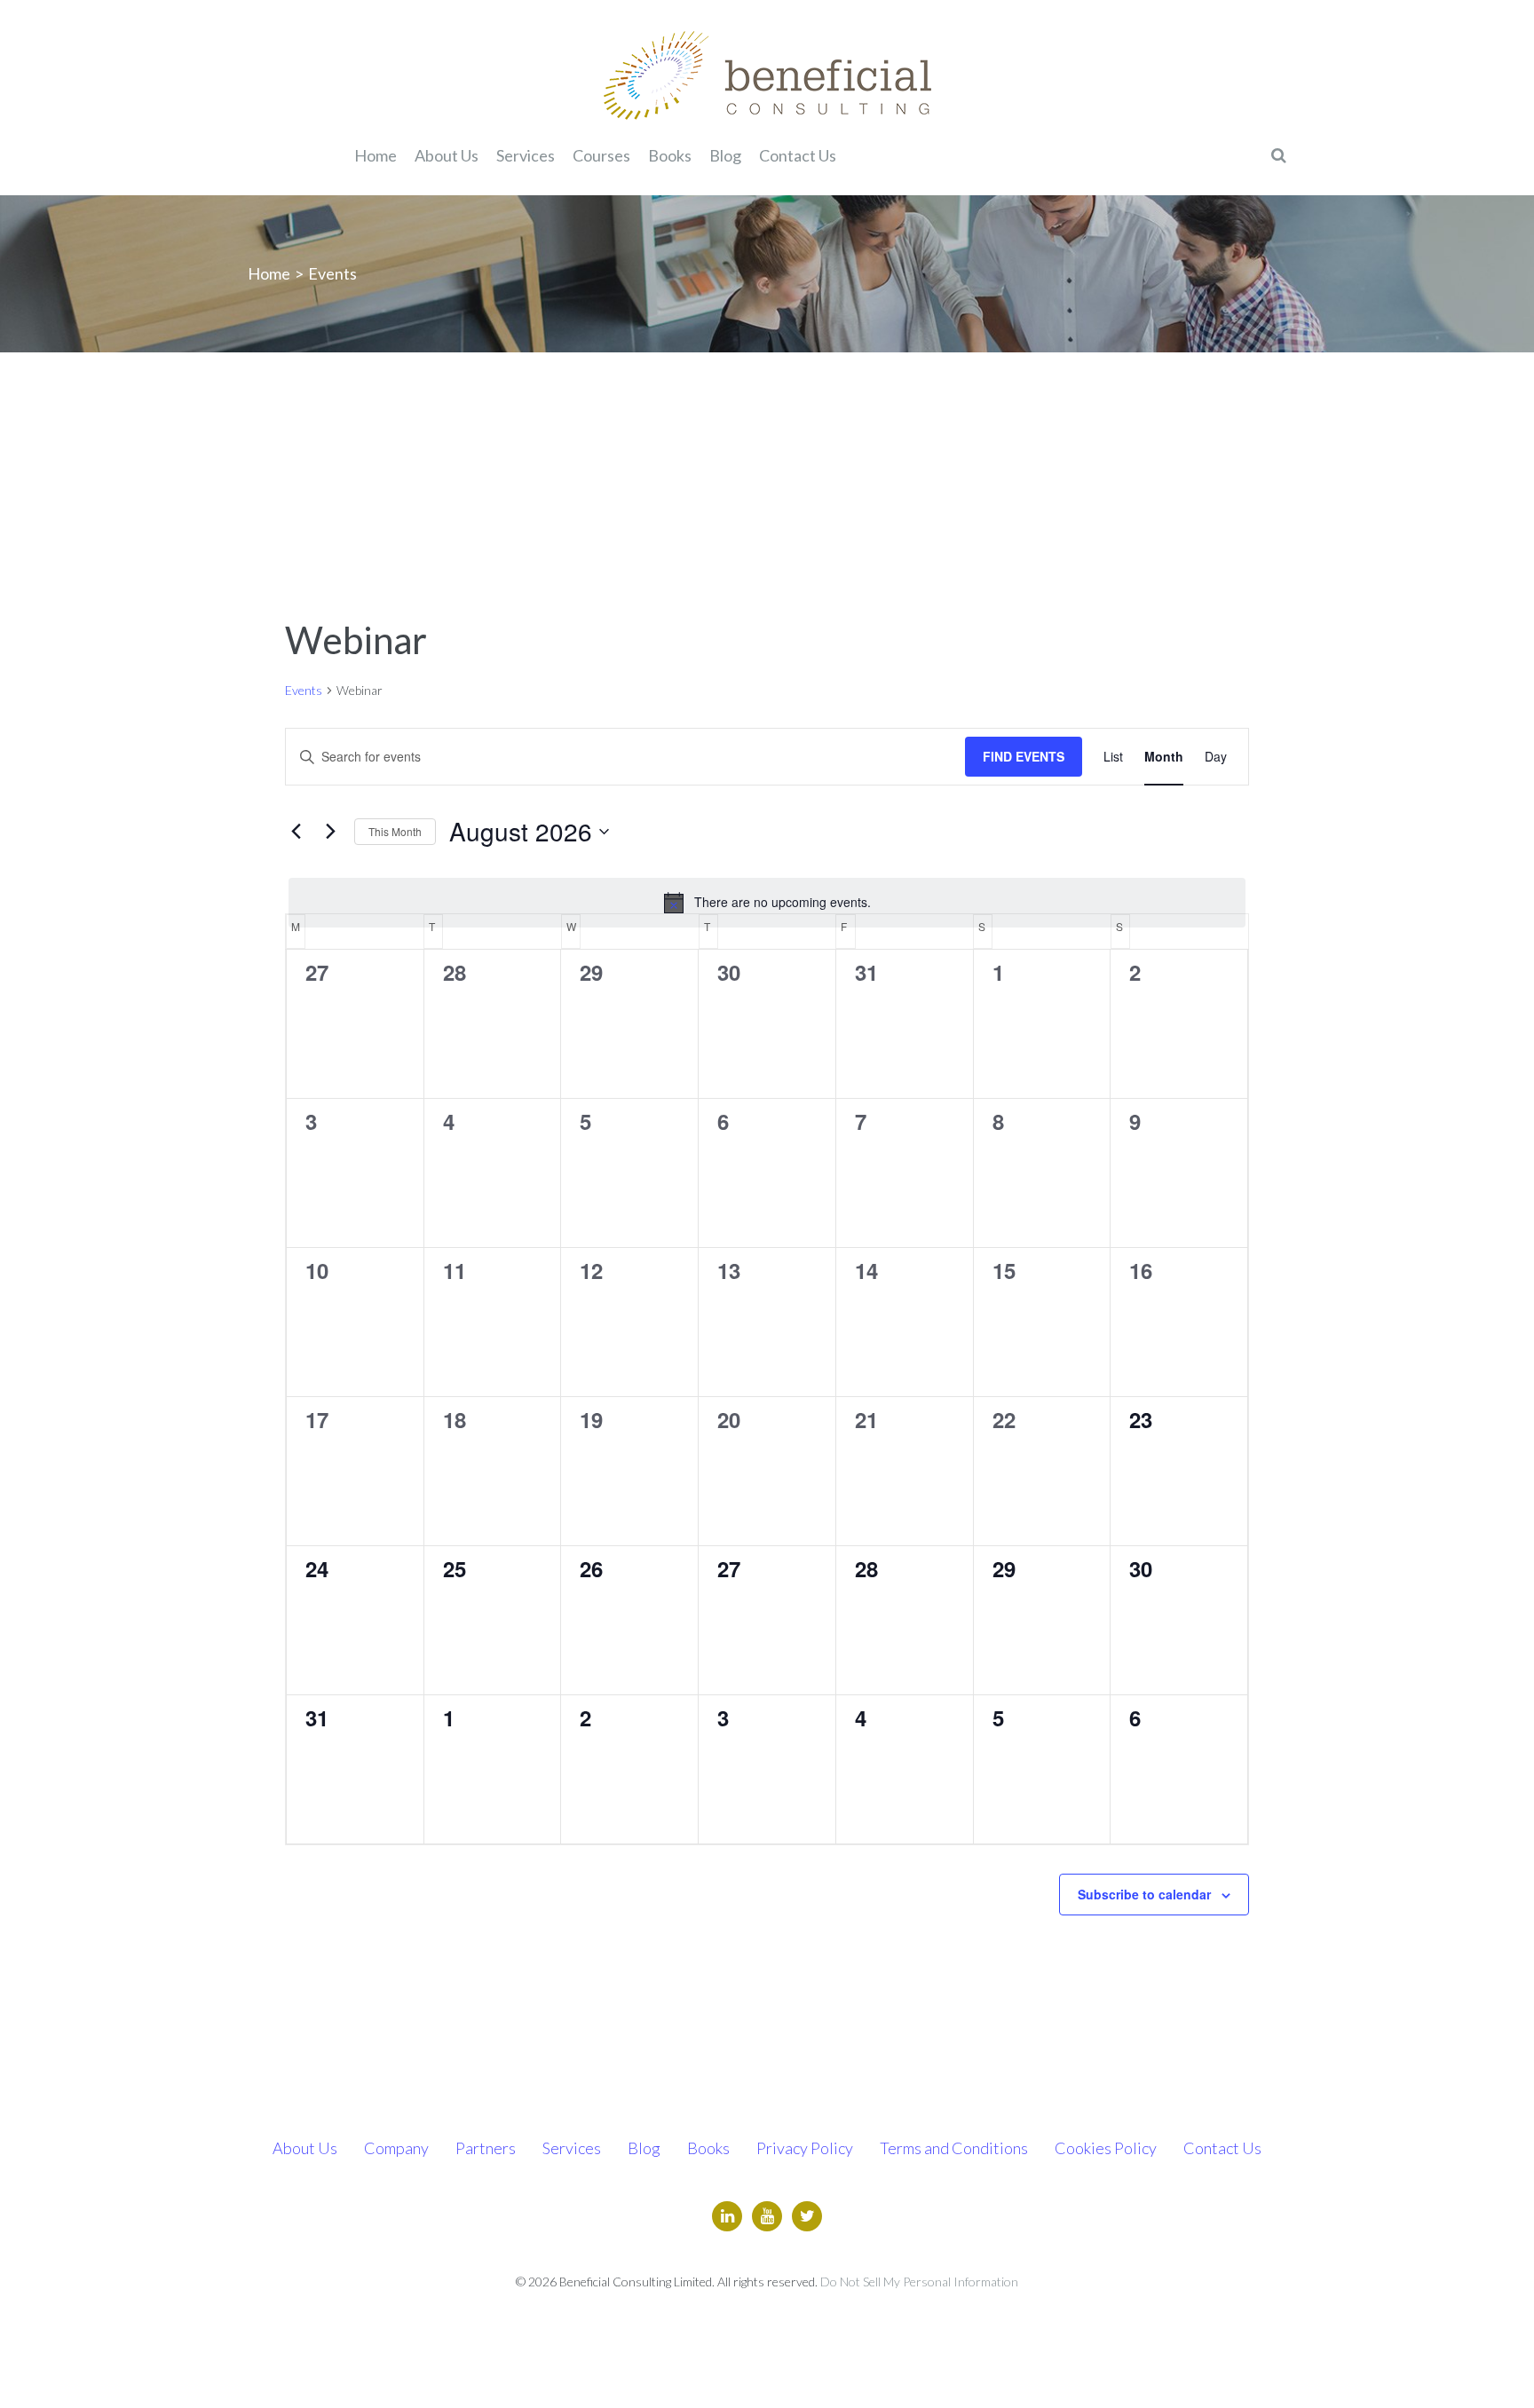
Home (269, 273)
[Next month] (330, 832)
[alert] (767, 903)
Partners (486, 2148)
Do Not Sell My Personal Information (919, 2282)
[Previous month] (296, 832)
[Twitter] (807, 2216)
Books (708, 2148)
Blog (644, 2148)
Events (304, 690)
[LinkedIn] (727, 2216)
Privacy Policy (805, 2148)
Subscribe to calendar (1144, 1894)
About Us (305, 2148)
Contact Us (1222, 2148)
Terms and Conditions (954, 2148)
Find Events (1024, 756)
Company (396, 2148)
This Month (395, 831)
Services (572, 2148)
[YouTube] (767, 2216)
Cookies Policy (1106, 2148)
